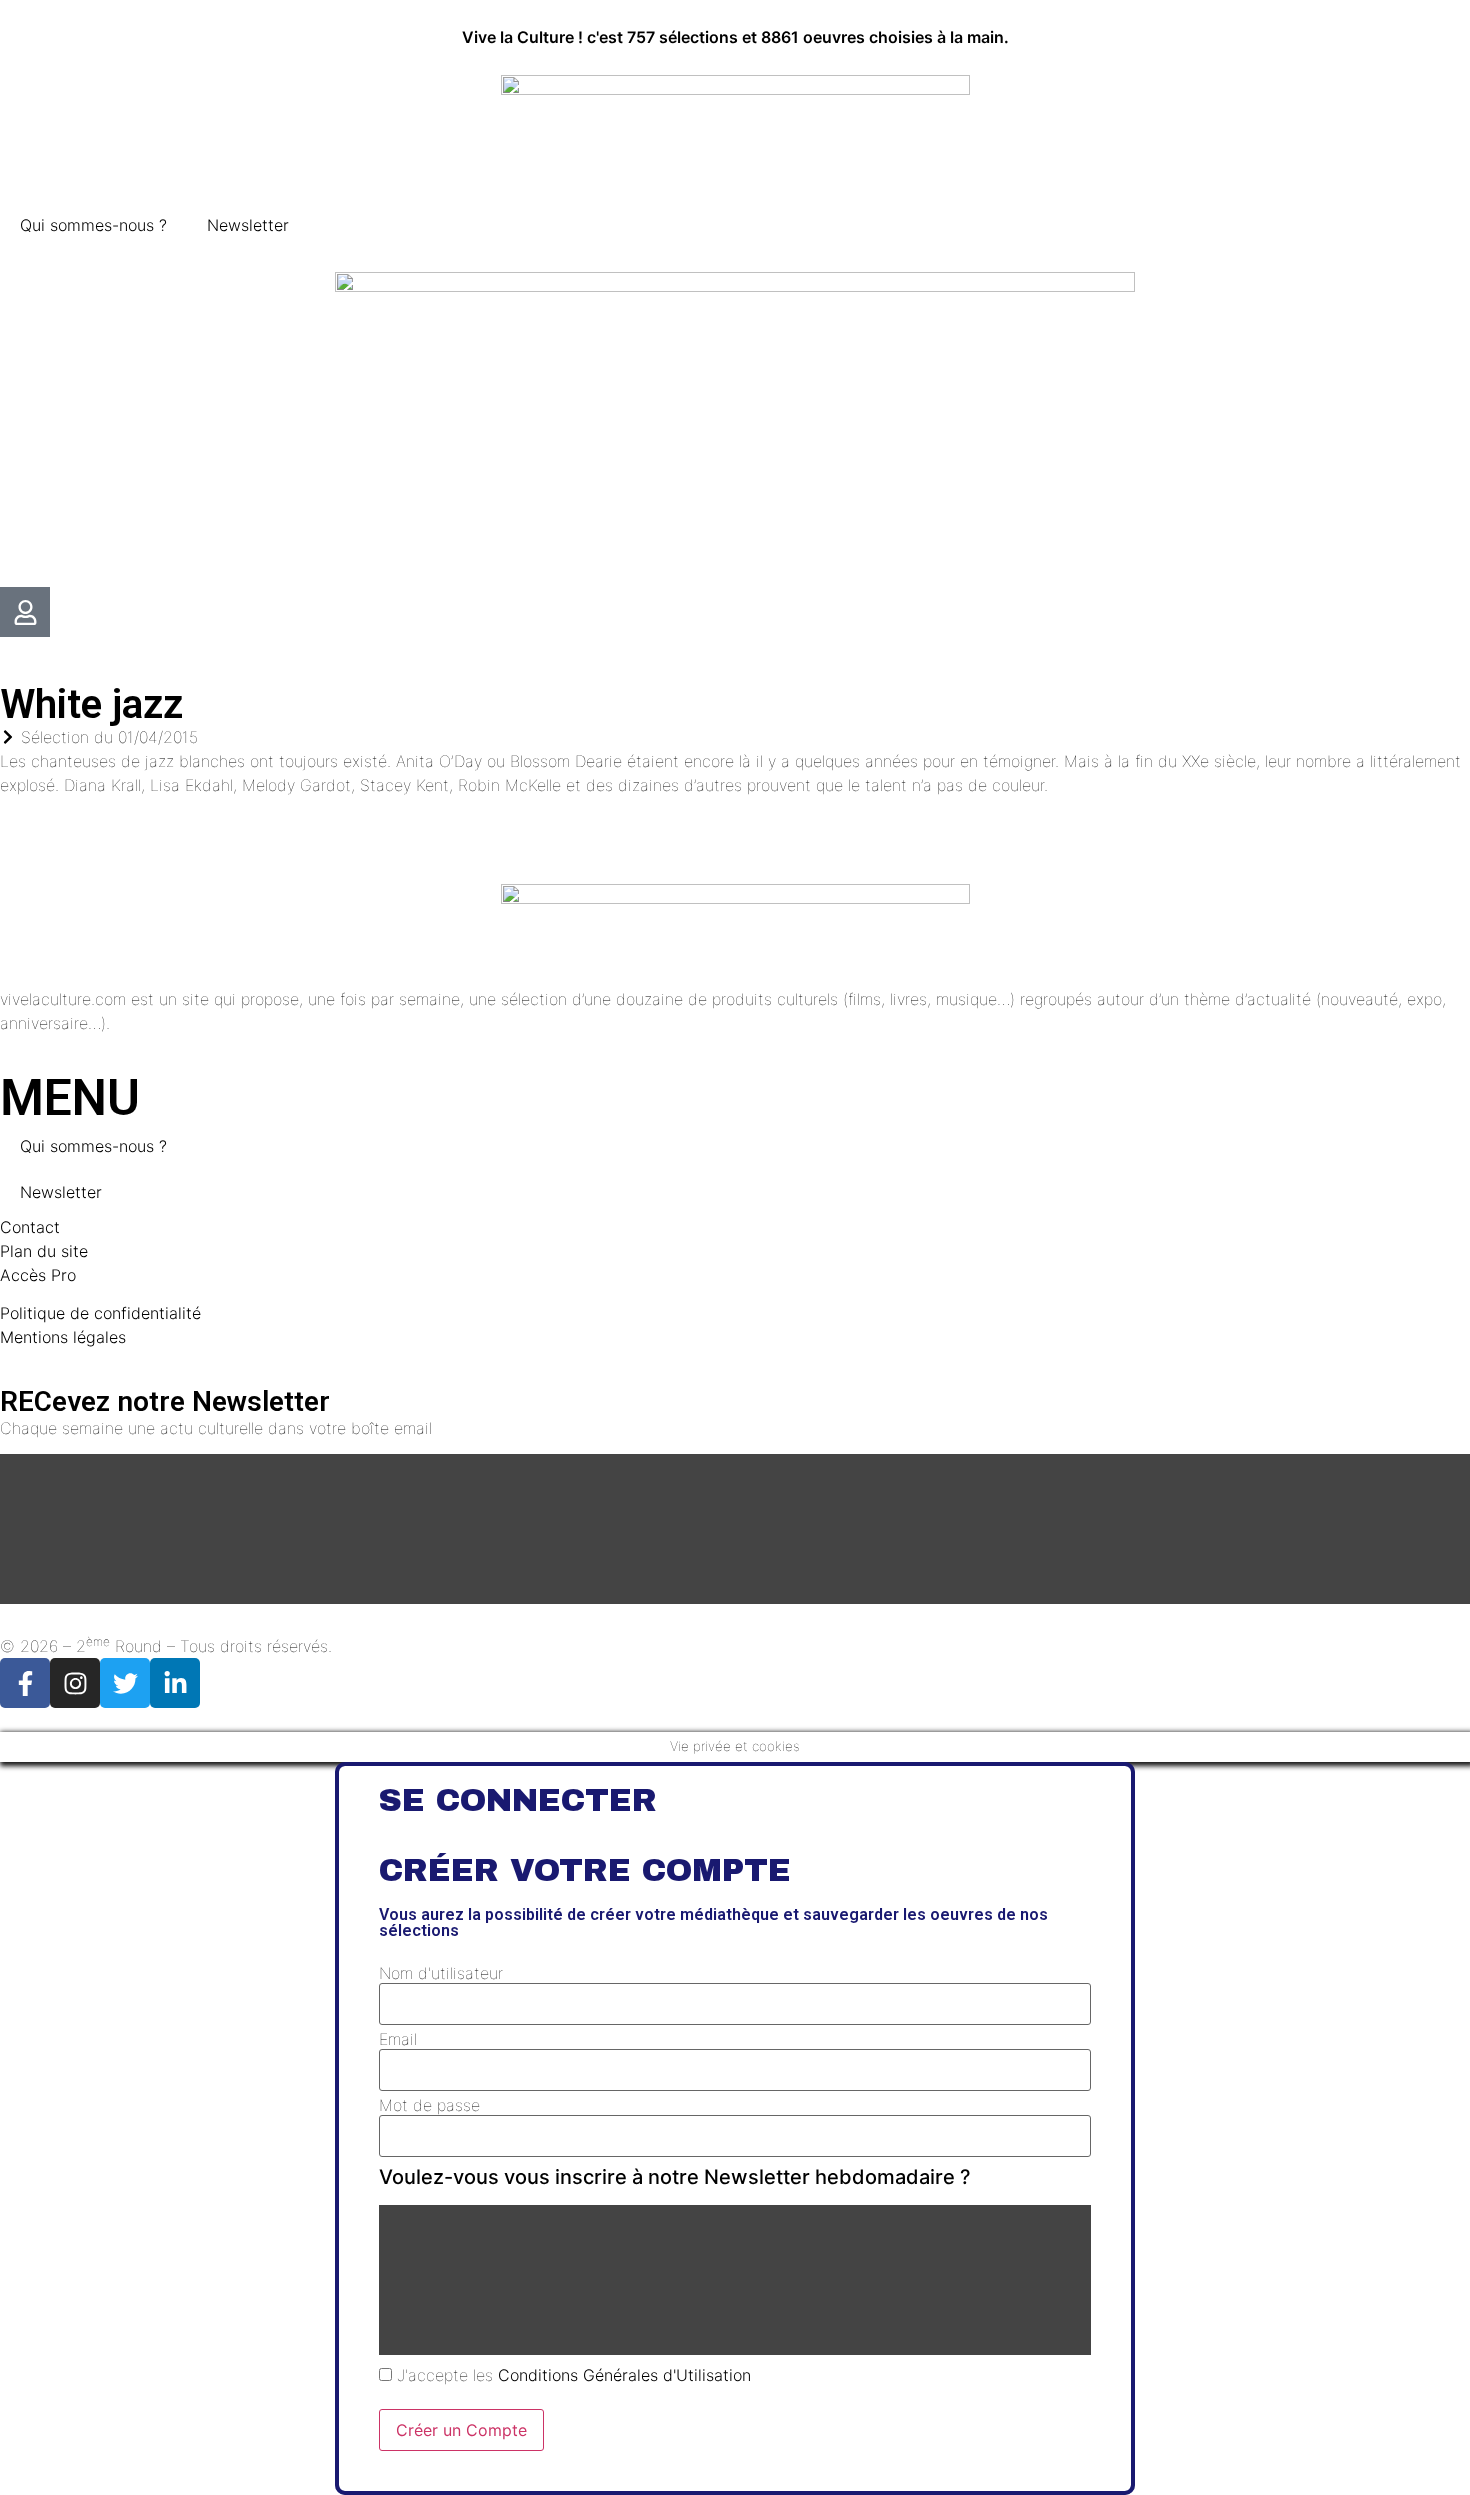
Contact (30, 1227)
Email (398, 2039)
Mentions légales (63, 1337)
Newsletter (248, 225)
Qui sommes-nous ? (93, 225)
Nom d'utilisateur (441, 1973)
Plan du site (44, 1251)
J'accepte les (571, 2375)
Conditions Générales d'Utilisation (624, 2375)
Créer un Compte (461, 2430)
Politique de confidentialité (100, 1313)
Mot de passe (429, 2105)
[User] (25, 612)
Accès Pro (38, 1275)
